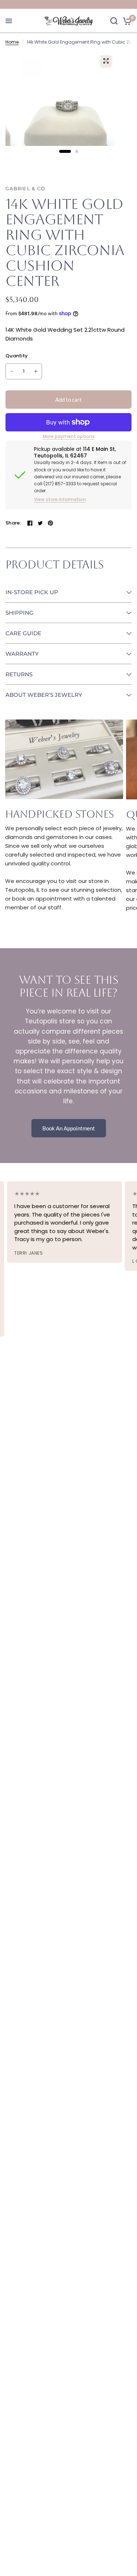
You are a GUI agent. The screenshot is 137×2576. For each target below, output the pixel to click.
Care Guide (23, 633)
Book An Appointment (69, 1128)
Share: (13, 523)
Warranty (22, 654)
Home (12, 42)
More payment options (69, 437)
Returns (19, 674)
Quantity (17, 356)
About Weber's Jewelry (44, 695)
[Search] (114, 21)
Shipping (20, 613)
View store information (60, 500)
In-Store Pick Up (32, 592)
